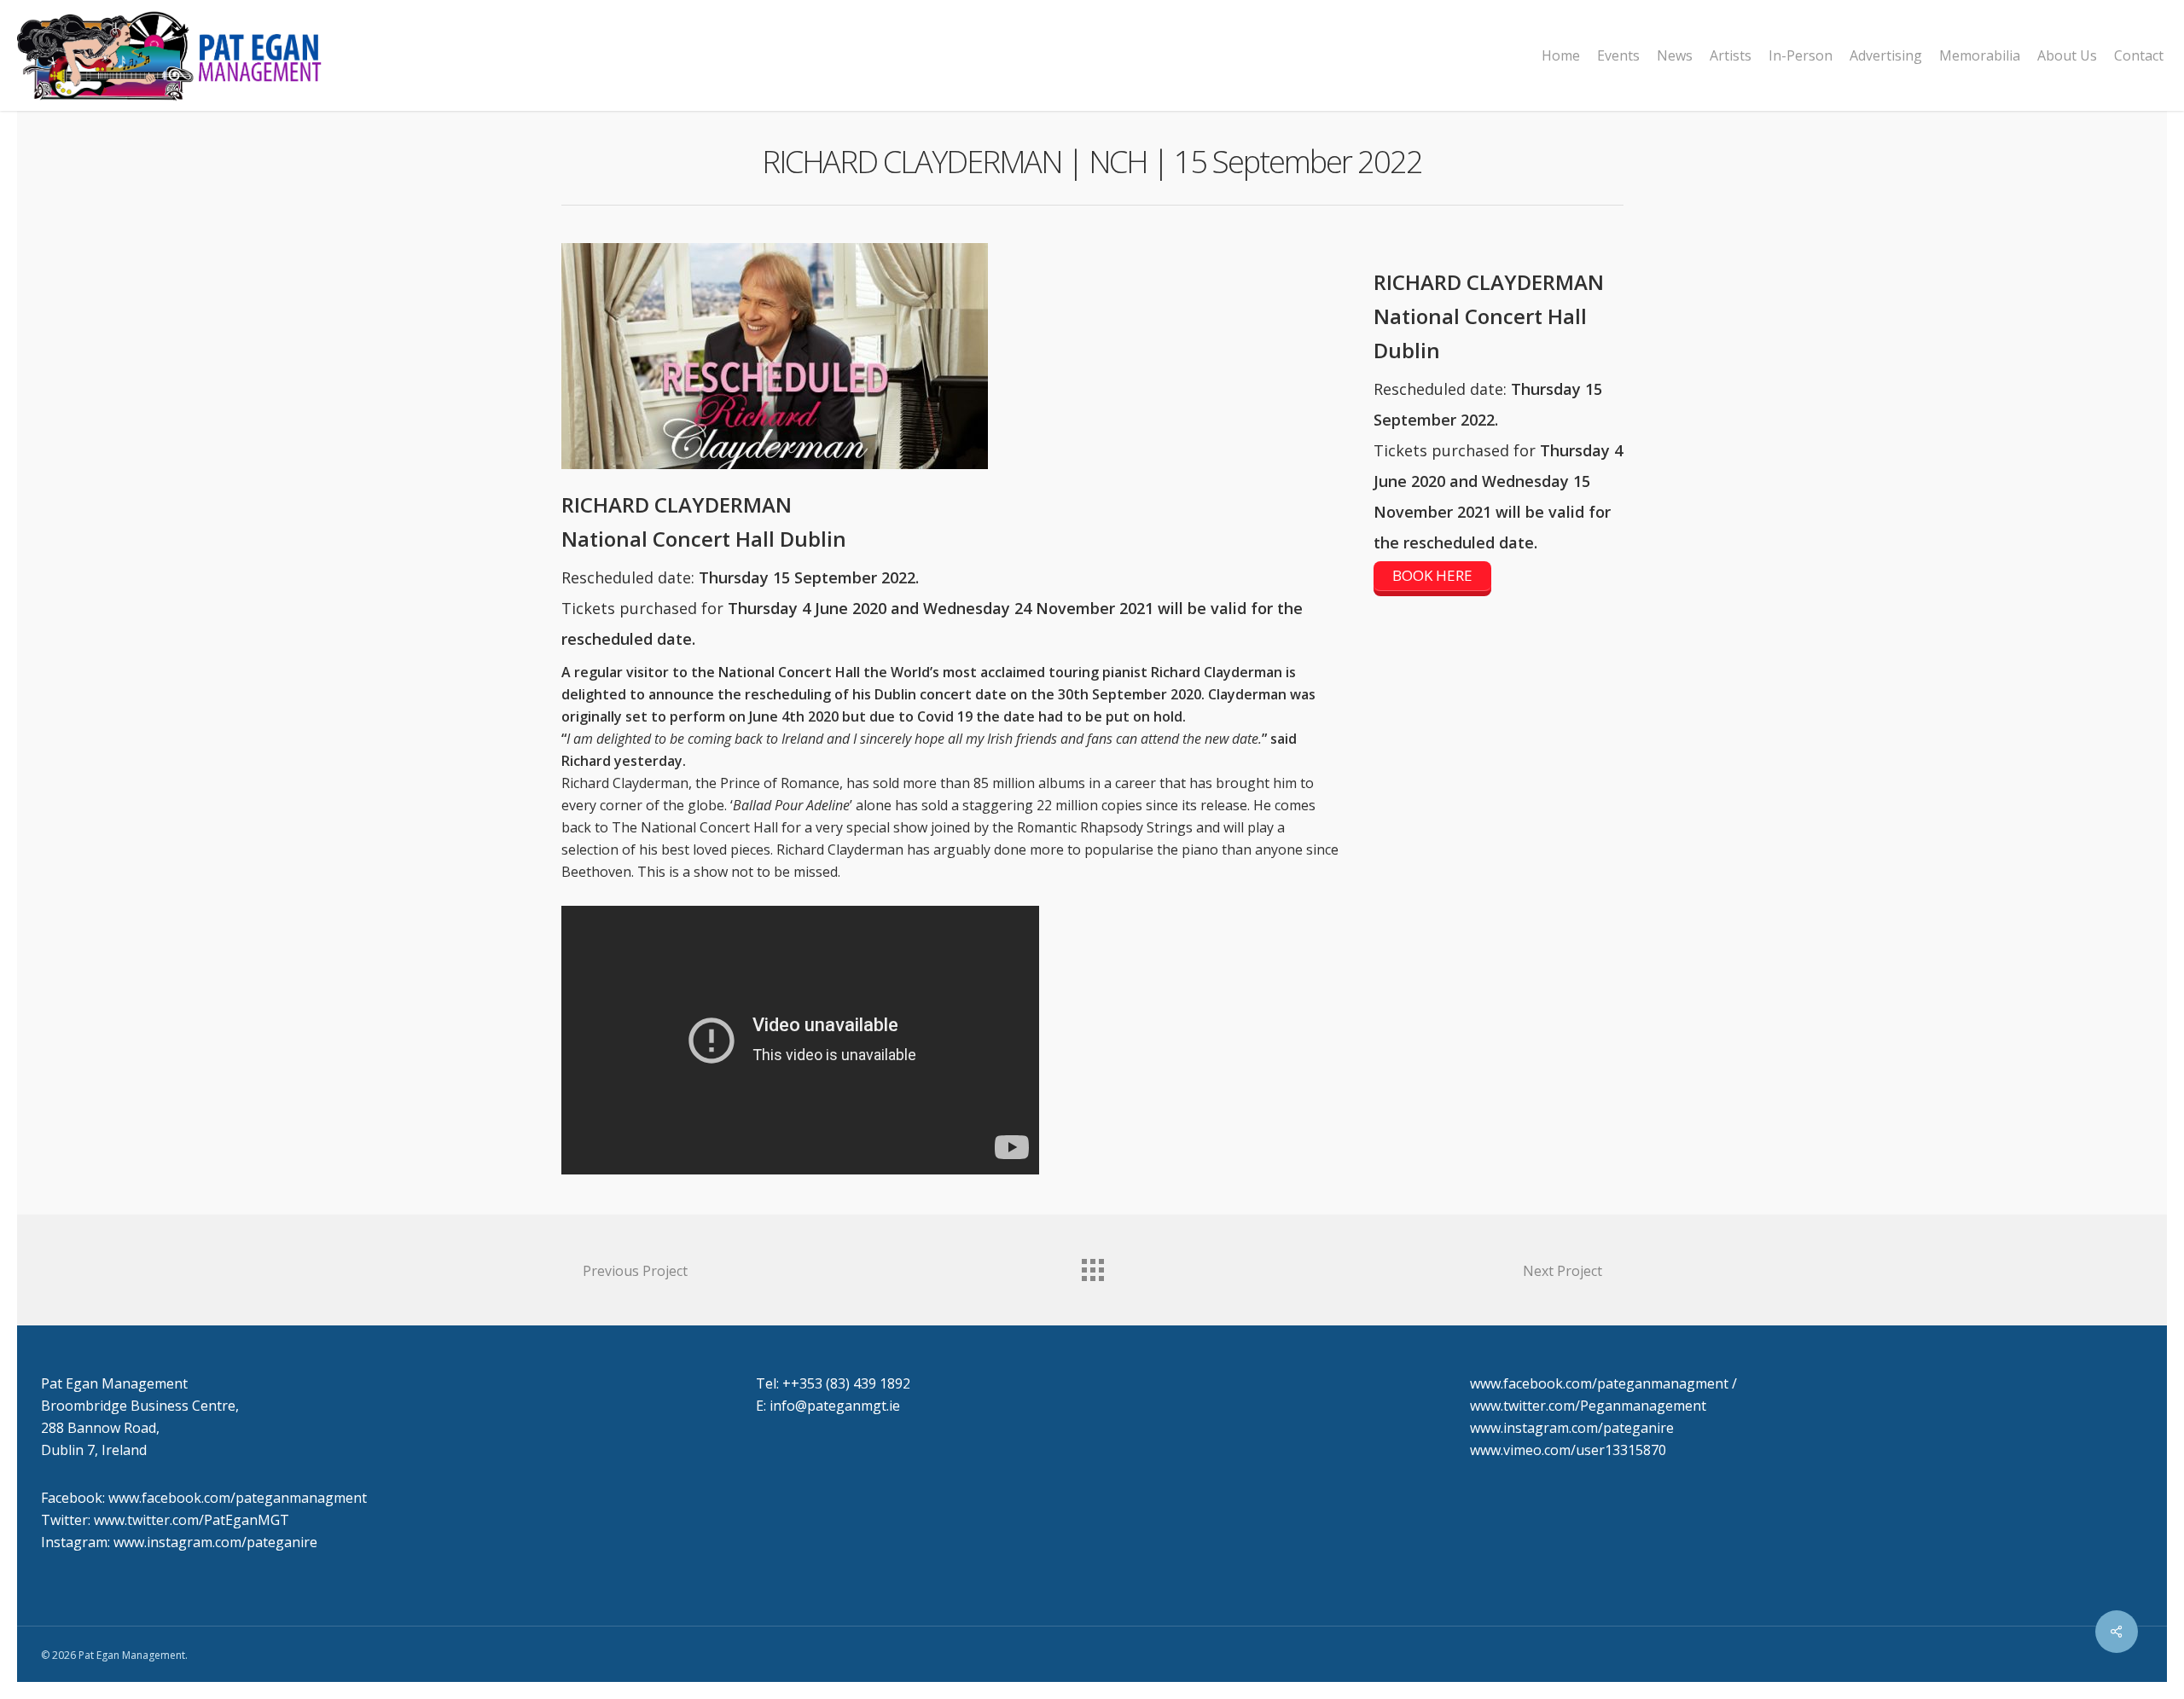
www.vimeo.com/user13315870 (1568, 1450)
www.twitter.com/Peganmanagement (1588, 1406)
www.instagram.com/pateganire (1572, 1428)
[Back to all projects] (1092, 1266)
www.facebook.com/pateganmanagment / (1603, 1383)
